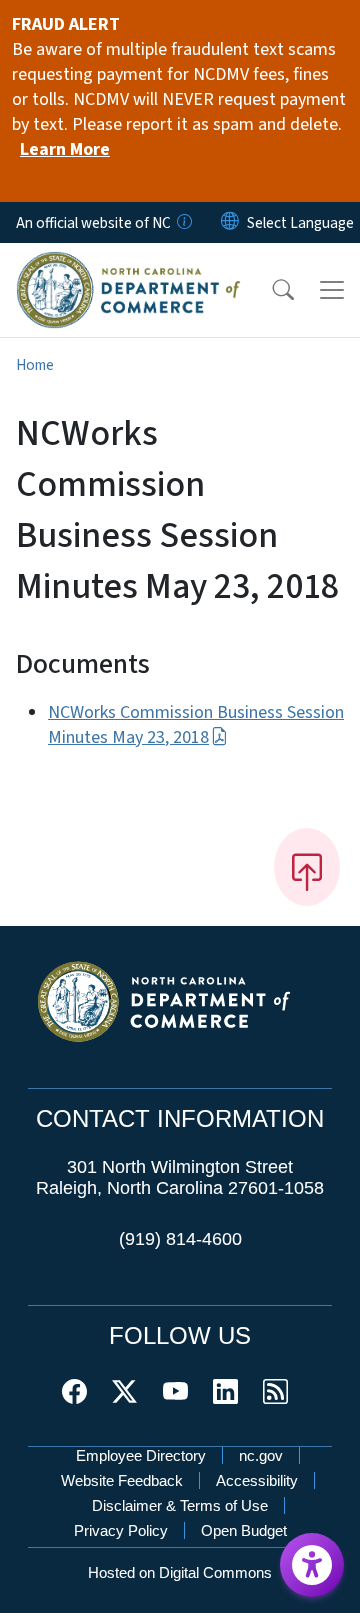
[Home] (128, 265)
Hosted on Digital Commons (180, 1572)
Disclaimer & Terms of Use (180, 1505)
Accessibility (257, 1480)
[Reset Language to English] (230, 222)
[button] (270, 290)
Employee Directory (141, 1455)
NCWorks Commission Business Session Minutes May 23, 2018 (196, 725)
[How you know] (183, 223)
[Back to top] (307, 867)
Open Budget (244, 1530)
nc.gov (261, 1455)
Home (35, 365)
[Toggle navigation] (332, 290)
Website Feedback (122, 1480)
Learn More (65, 149)
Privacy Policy (121, 1530)
